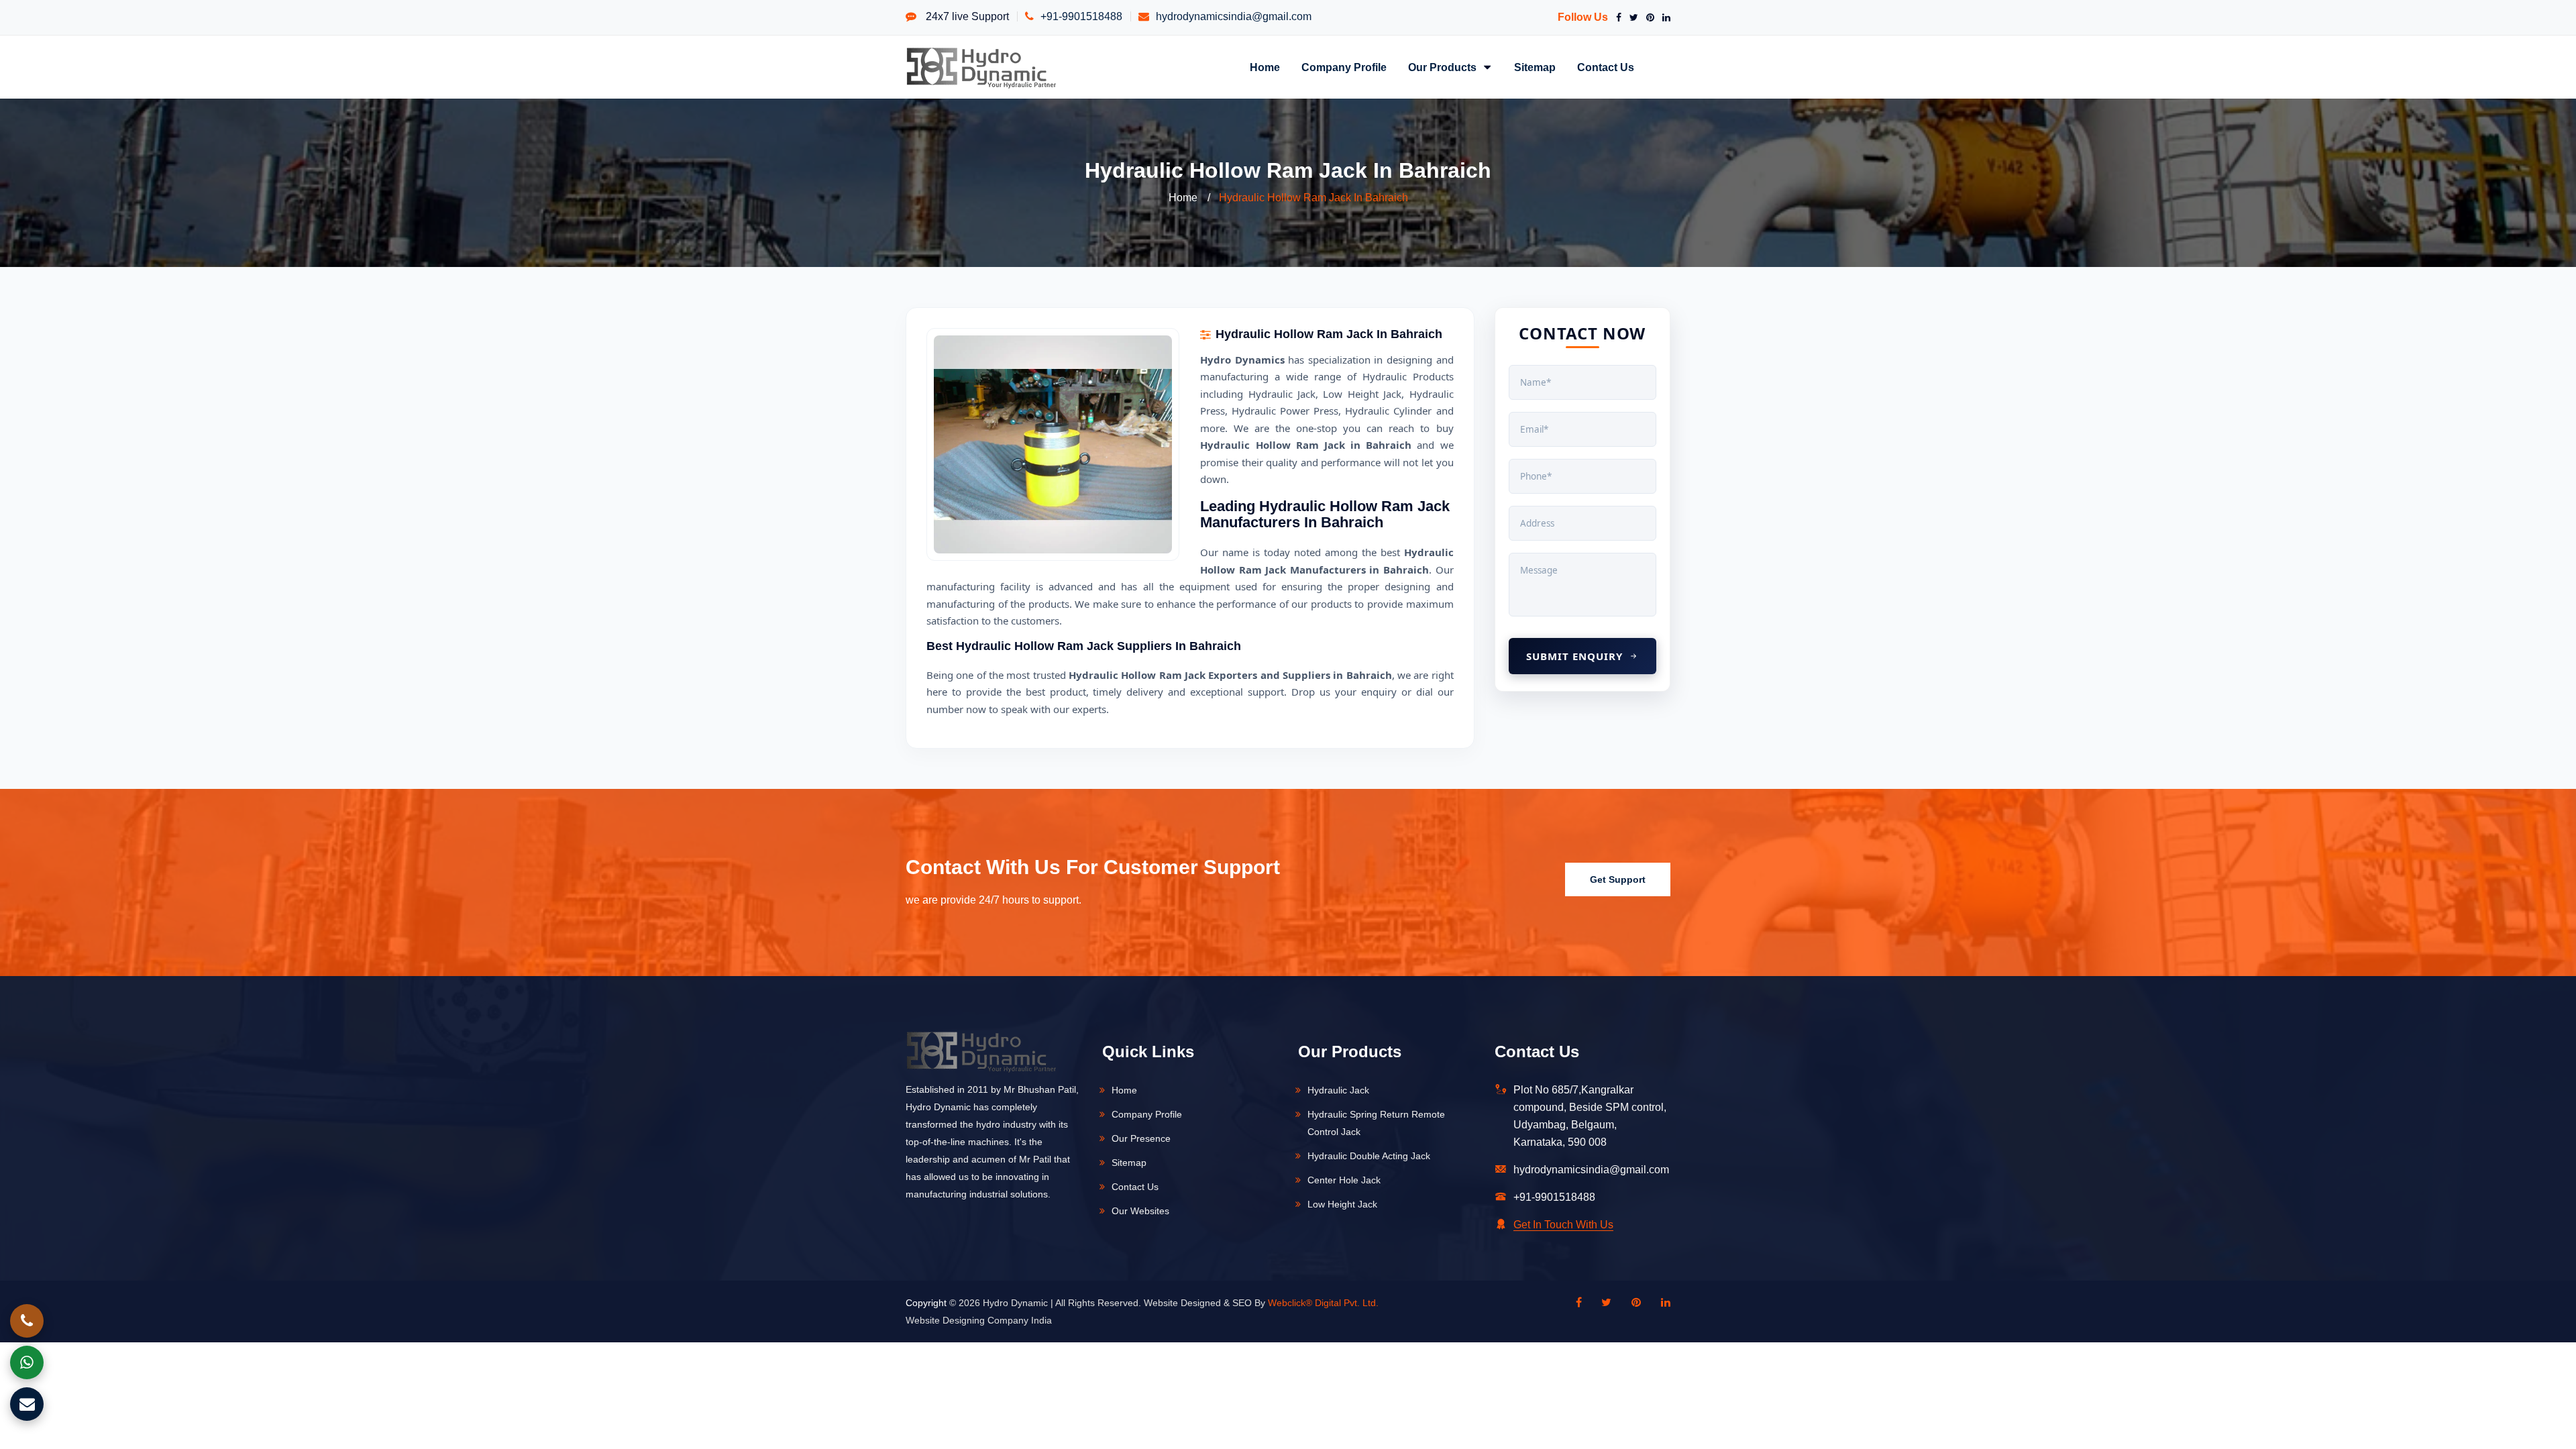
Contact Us (1606, 67)
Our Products (1444, 67)
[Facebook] (1616, 17)
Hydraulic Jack (1338, 1090)
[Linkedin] (1659, 1303)
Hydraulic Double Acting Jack (1369, 1156)
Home (1265, 67)
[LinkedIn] (1664, 17)
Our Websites (1140, 1211)
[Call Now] (27, 1321)
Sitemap (1535, 67)
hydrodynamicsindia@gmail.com (1234, 16)
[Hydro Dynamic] (981, 67)
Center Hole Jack (1344, 1180)
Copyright (926, 1303)
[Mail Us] (27, 1404)
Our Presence (1141, 1138)
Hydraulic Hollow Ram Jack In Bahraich (1313, 198)
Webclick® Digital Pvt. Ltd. (1323, 1303)
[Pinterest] (1648, 17)
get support (1618, 879)
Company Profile (1344, 67)
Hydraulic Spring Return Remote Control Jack (1376, 1123)
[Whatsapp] (27, 1362)
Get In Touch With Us (1563, 1225)
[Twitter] (1631, 17)
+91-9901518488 (1081, 16)
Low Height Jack (1342, 1204)
